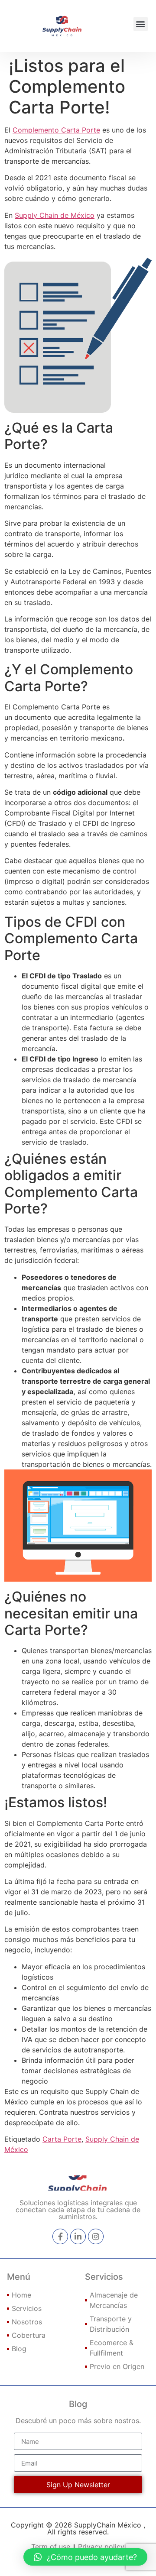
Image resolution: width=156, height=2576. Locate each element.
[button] (141, 24)
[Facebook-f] (60, 2236)
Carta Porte (62, 2139)
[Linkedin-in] (78, 2236)
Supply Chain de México (55, 215)
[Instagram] (96, 2236)
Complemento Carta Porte (56, 130)
